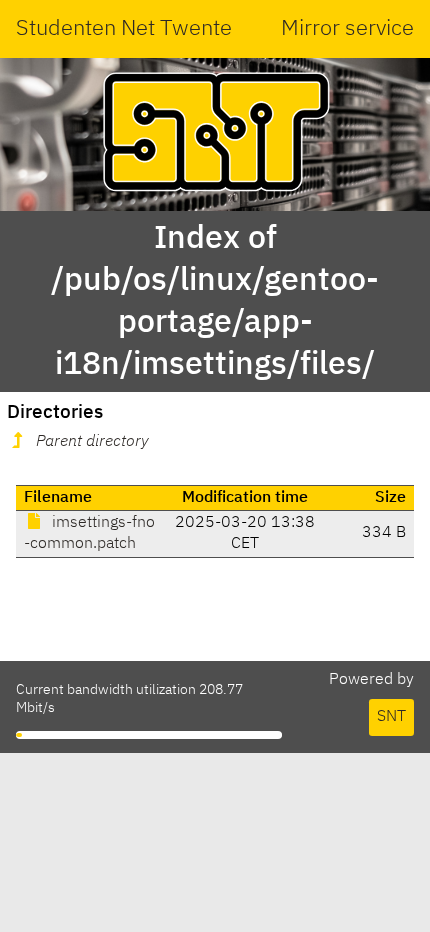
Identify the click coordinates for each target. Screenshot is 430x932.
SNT (391, 717)
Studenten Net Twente (124, 29)
